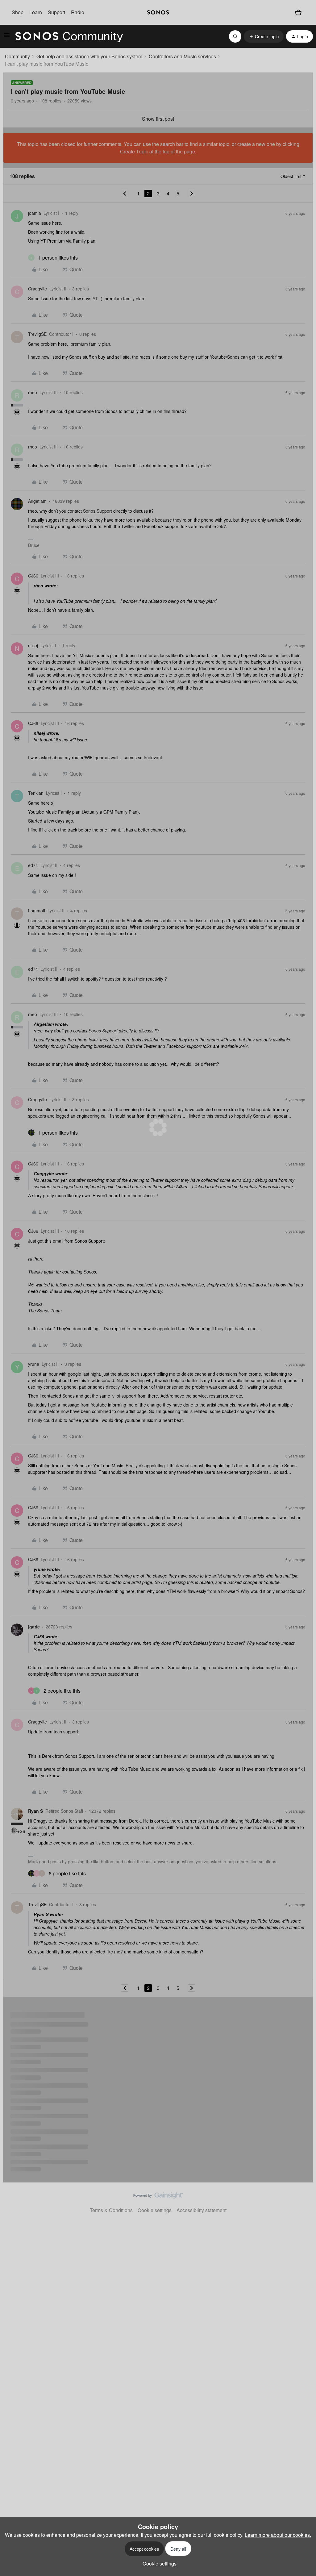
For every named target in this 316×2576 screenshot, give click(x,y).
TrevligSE (37, 334)
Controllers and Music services (182, 56)
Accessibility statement (202, 2210)
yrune (34, 1364)
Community (17, 56)
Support (56, 12)
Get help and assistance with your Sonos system (89, 56)
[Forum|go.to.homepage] (69, 36)
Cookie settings (155, 2210)
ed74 (33, 865)
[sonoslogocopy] (158, 12)
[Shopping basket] (298, 12)
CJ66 (33, 576)
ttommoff (37, 911)
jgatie (34, 1627)
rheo (33, 392)
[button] (7, 37)
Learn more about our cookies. (278, 2535)
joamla (35, 213)
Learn (36, 12)
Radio (78, 12)
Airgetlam (37, 501)
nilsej (33, 645)
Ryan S (35, 1811)
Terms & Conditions (111, 2210)
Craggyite (37, 289)
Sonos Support (98, 511)
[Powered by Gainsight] (158, 2197)
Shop (18, 12)
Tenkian (36, 793)
